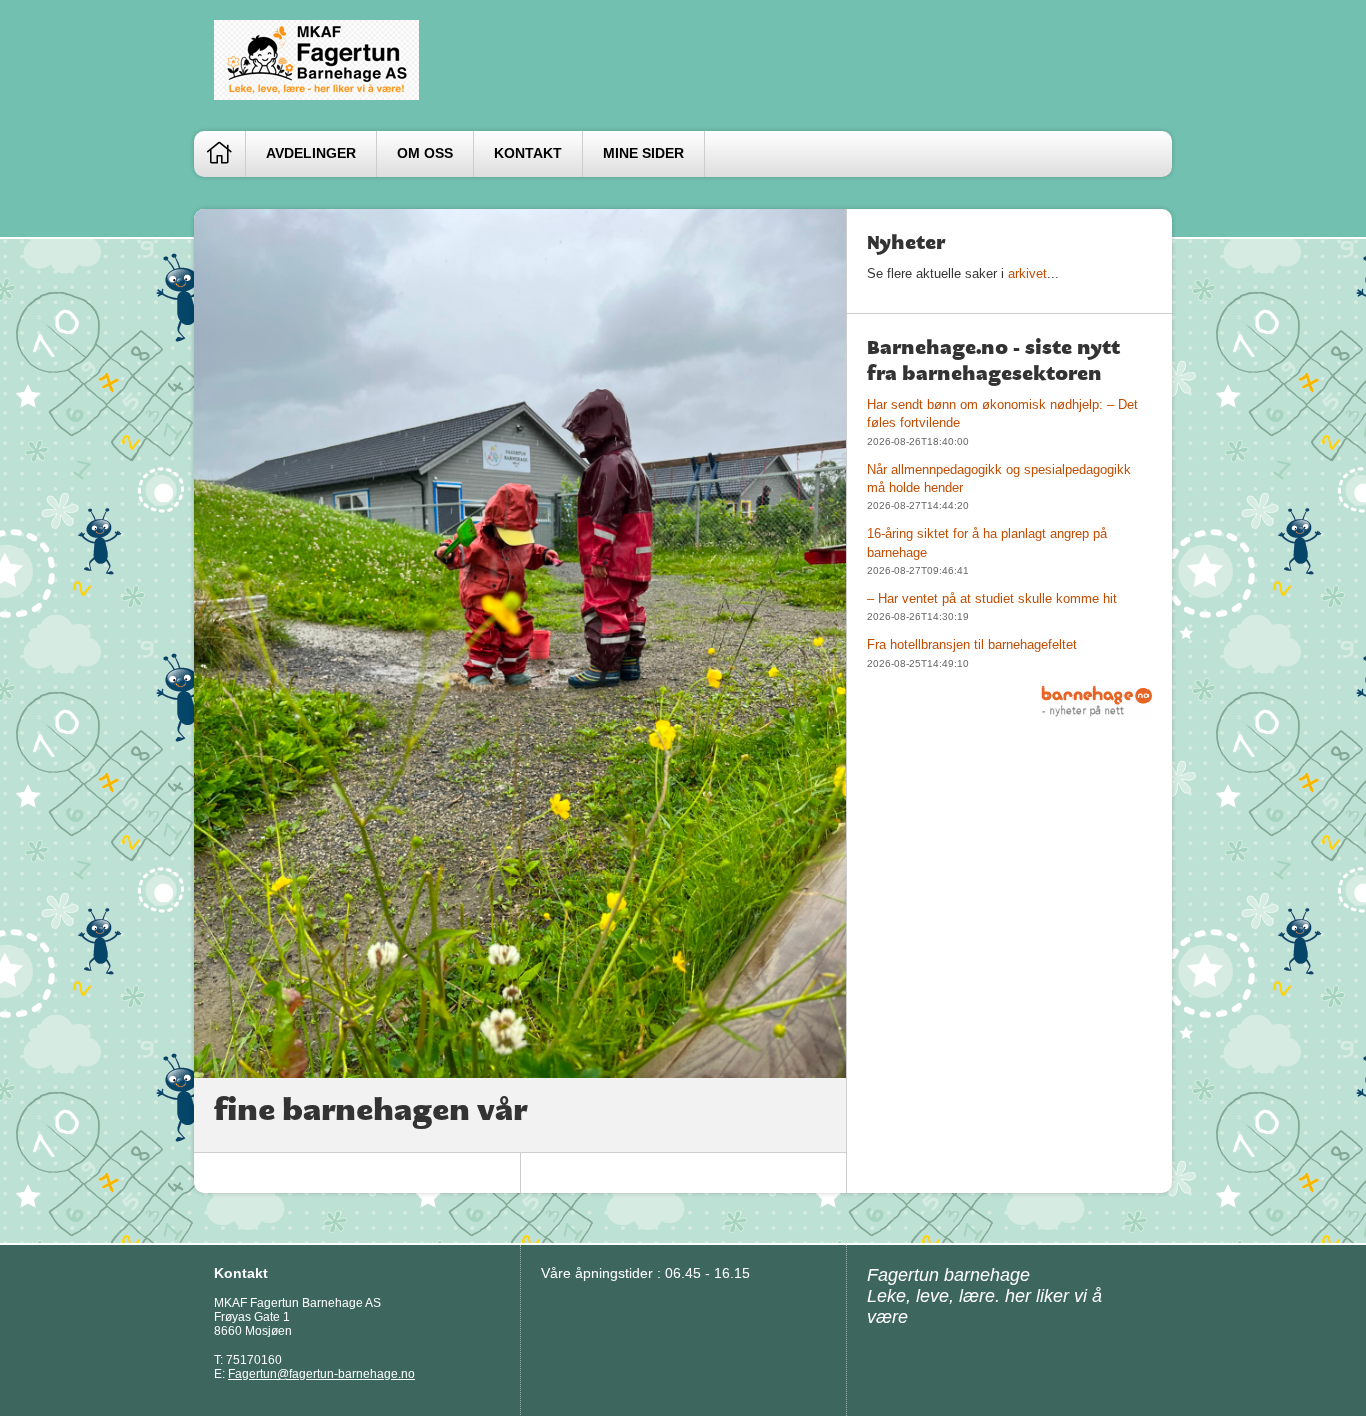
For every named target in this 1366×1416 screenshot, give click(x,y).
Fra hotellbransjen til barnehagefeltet (972, 644)
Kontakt (528, 153)
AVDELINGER (311, 153)
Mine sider (643, 153)
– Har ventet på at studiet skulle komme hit (992, 598)
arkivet (1027, 273)
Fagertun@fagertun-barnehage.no (321, 1374)
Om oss (425, 153)
